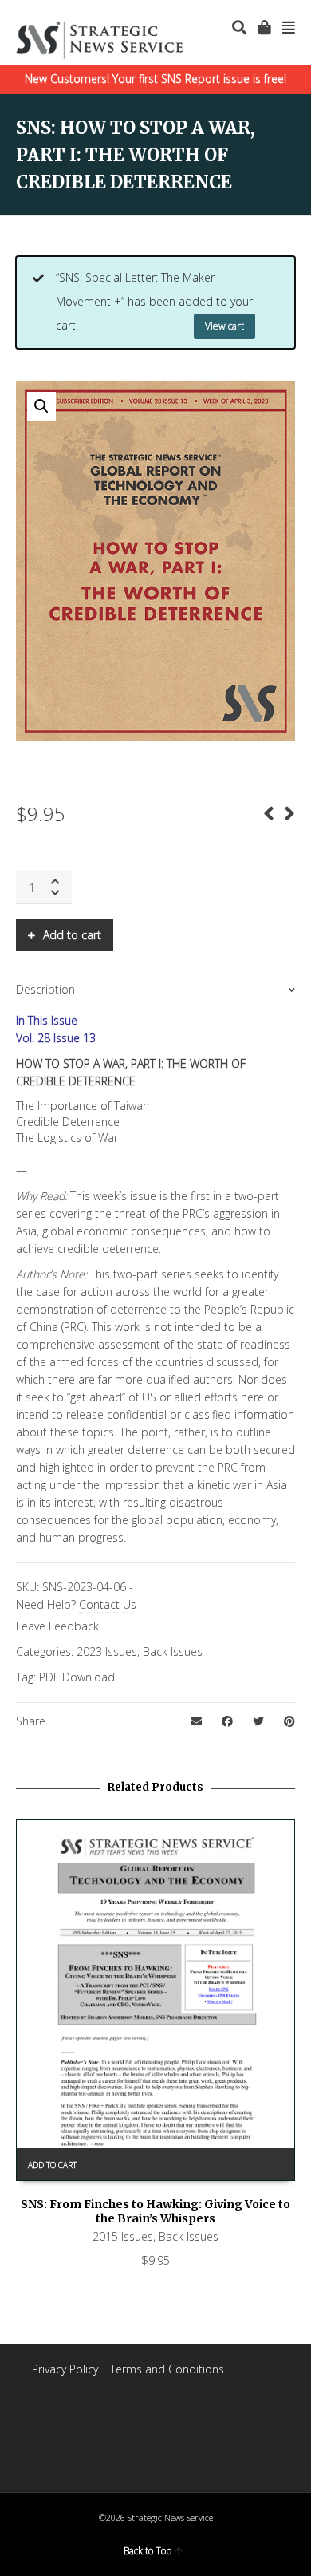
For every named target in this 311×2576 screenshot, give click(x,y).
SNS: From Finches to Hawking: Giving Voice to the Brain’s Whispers (155, 2211)
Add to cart (72, 935)
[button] (41, 406)
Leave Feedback (57, 1626)
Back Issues (173, 1651)
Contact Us (108, 1604)
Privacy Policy (65, 2369)
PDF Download (77, 1677)
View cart (224, 326)
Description (45, 989)
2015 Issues (123, 2236)
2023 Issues (107, 1651)
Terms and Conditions (167, 2369)
